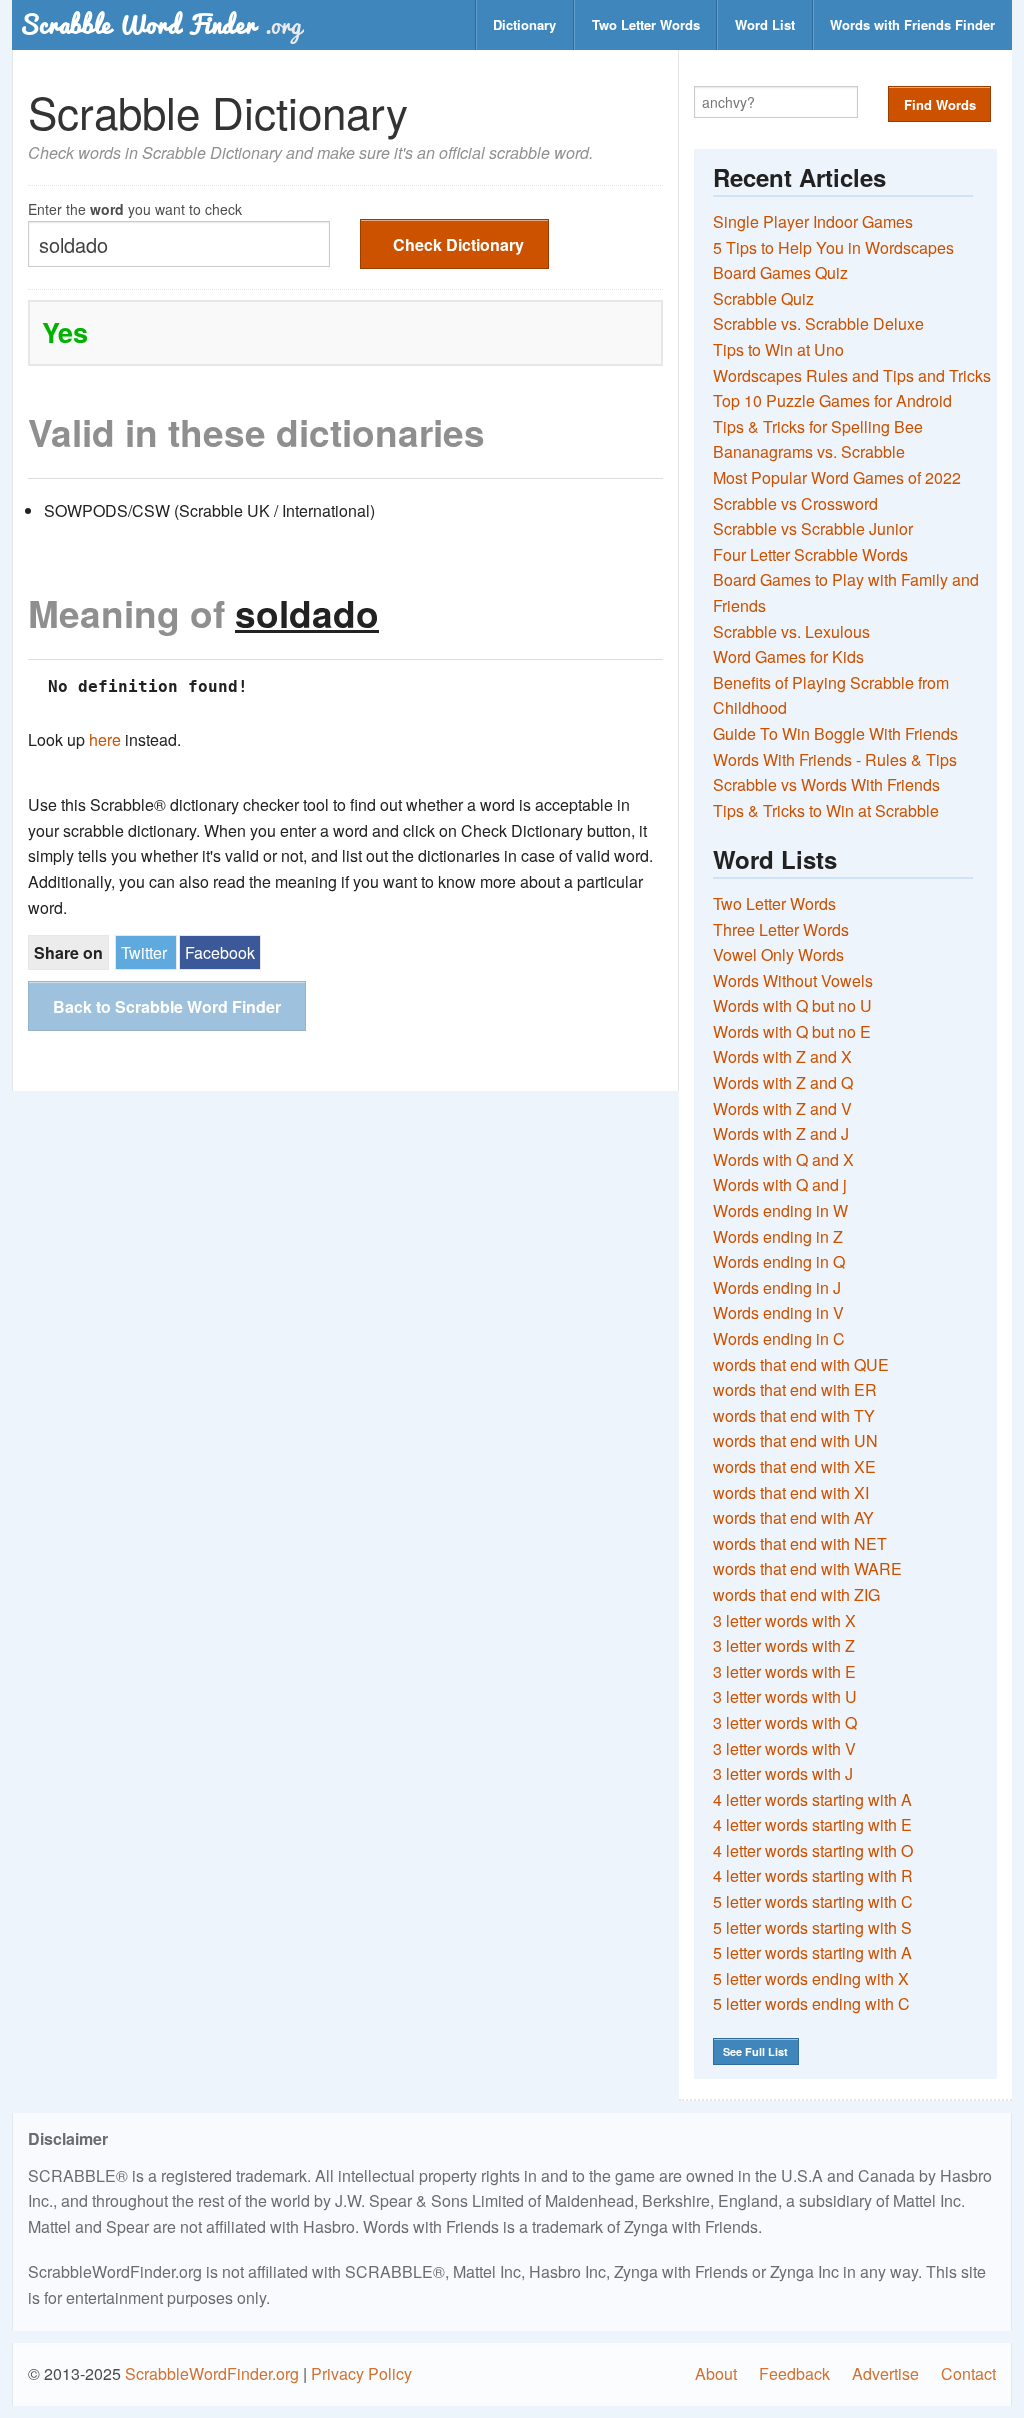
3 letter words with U (785, 1696)
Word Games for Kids (788, 656)
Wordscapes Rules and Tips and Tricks (852, 375)
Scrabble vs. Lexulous (791, 631)
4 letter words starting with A (812, 1799)
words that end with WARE (807, 1568)
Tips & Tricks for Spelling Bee (818, 426)
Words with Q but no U (792, 1005)
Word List (765, 24)
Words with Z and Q (783, 1082)
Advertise (885, 2373)
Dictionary (524, 24)
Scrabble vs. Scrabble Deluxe (818, 323)
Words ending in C (779, 1338)
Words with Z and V (782, 1108)
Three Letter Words (781, 929)
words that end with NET (800, 1543)
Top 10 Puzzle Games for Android (832, 400)
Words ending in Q (779, 1261)
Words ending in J (777, 1287)
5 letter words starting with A (812, 1952)
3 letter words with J (783, 1773)
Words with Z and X (782, 1056)
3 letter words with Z (784, 1645)
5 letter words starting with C (813, 1901)
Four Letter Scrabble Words (810, 554)
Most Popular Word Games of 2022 (837, 477)
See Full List (755, 2051)
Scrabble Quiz (763, 298)
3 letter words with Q (785, 1722)
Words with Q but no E (792, 1031)
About (716, 2373)
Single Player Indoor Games (813, 221)
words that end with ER (795, 1389)
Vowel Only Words (778, 954)
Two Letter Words (646, 24)
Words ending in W (780, 1210)
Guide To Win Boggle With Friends (835, 733)
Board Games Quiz (780, 272)
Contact (968, 2373)
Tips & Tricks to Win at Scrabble (826, 810)
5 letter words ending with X (811, 1978)
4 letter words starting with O (813, 1850)
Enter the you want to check (135, 207)
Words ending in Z (778, 1236)
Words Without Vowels (793, 980)
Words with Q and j (780, 1184)
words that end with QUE (801, 1364)
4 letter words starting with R (813, 1875)
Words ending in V (778, 1312)
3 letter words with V (784, 1748)
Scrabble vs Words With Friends (826, 784)
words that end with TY (794, 1415)
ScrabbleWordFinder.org (212, 2373)
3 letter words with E (784, 1671)
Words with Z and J (781, 1133)
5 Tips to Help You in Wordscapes (833, 247)
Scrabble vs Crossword (795, 503)
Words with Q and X (783, 1159)
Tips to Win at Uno (778, 349)
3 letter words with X (784, 1620)
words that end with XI (791, 1492)
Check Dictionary (458, 244)
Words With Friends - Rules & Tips (835, 759)
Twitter (144, 952)
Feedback (794, 2373)
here (105, 739)
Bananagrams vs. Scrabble (809, 451)
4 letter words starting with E (812, 1824)
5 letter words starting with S (812, 1927)
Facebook (220, 952)
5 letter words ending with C (811, 2003)
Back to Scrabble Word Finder (167, 1006)
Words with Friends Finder (912, 24)
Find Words (940, 104)
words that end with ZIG (796, 1594)
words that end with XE (794, 1466)
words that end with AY (793, 1517)
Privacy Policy (361, 2373)
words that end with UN (795, 1440)
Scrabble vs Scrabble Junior (813, 528)
